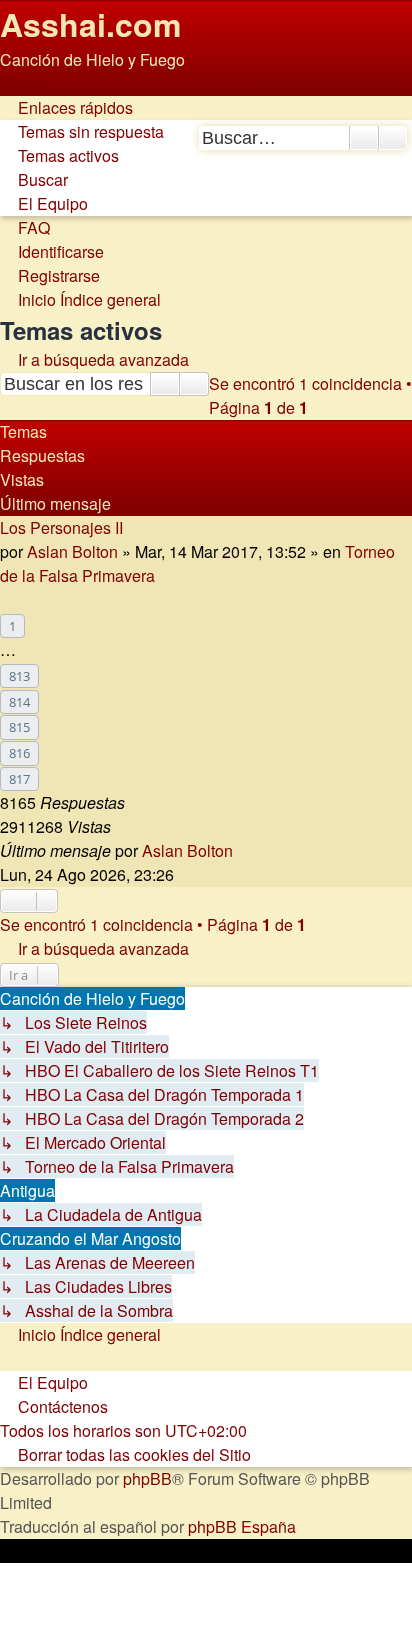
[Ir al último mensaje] (243, 850)
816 (19, 753)
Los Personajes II (61, 527)
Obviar (23, 83)
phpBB (147, 1478)
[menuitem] (82, 131)
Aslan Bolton (72, 551)
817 (19, 779)
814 (19, 702)
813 (19, 676)
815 (19, 727)
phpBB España (242, 1526)
